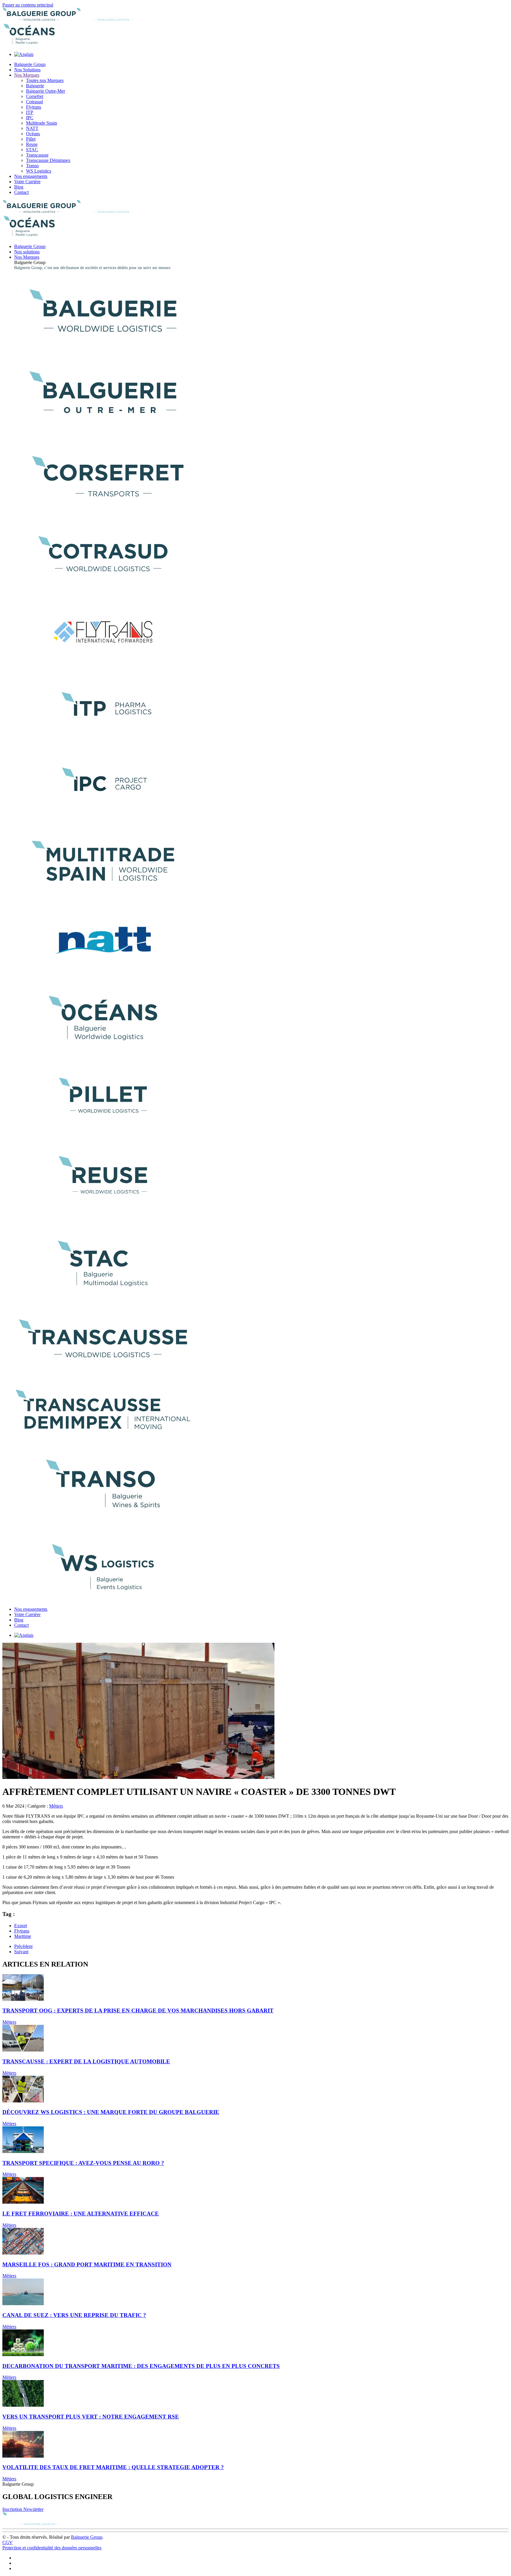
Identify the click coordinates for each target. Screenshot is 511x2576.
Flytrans (34, 107)
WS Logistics (39, 171)
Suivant (21, 1952)
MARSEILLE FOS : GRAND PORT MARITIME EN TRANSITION (87, 2264)
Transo (32, 166)
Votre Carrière (27, 182)
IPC (30, 118)
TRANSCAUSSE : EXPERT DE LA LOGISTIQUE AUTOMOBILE (86, 2061)
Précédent (23, 1946)
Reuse (32, 144)
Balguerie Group (30, 64)
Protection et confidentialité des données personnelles (52, 2548)
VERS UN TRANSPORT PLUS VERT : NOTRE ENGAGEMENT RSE (91, 2417)
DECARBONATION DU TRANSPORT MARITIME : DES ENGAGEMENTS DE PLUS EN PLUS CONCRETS (141, 2366)
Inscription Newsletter (23, 2509)
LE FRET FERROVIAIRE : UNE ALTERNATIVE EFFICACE (81, 2214)
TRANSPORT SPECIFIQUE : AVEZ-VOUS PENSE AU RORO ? (83, 2163)
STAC (32, 150)
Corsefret (35, 96)
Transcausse (37, 155)
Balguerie (35, 86)
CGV (8, 2542)
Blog (19, 187)
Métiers (56, 1806)
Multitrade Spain (42, 123)
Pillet (31, 139)
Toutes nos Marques (45, 80)
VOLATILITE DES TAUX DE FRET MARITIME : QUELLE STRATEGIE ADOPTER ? (113, 2467)
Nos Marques (27, 75)
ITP (30, 112)
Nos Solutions (27, 70)
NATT (32, 128)
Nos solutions (27, 252)
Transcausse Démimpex (48, 160)
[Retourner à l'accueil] (76, 19)
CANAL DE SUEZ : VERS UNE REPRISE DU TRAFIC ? (74, 2315)
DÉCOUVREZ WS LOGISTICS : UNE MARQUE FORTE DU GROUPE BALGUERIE (111, 2112)
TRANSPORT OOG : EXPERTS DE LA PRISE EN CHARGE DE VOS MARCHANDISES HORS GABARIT (138, 2011)
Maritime (23, 1936)
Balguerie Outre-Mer (46, 91)
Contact (21, 192)
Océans (33, 134)
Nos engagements (31, 176)
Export (21, 1926)
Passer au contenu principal (28, 5)
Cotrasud (34, 102)
